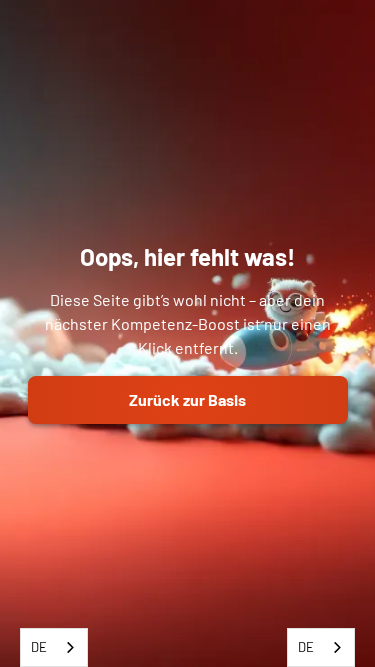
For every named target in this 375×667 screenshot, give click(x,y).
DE (39, 647)
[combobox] (54, 647)
